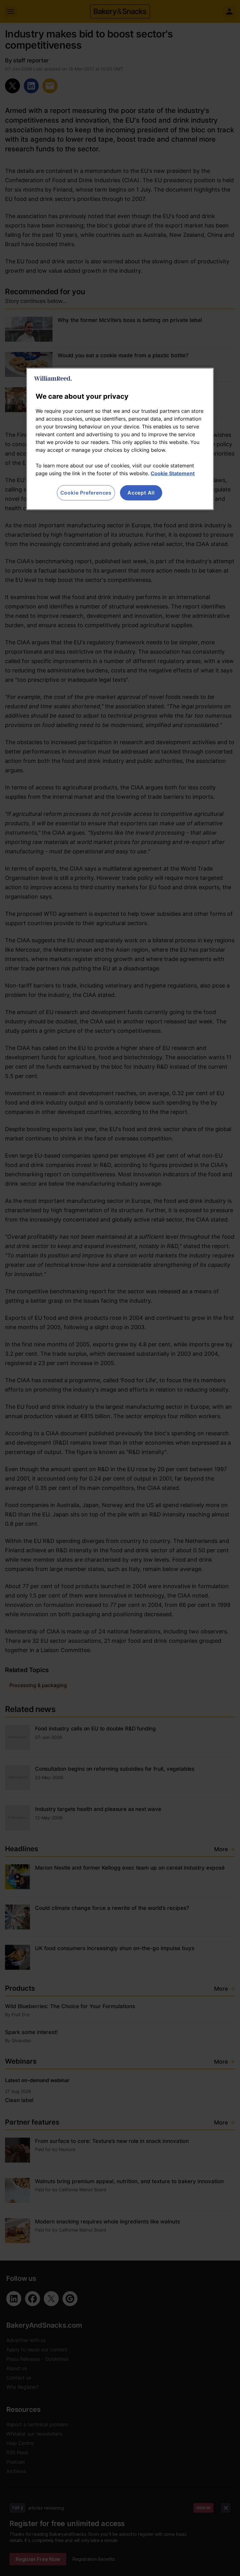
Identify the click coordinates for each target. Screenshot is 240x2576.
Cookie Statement (173, 473)
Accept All (141, 493)
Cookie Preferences (86, 493)
